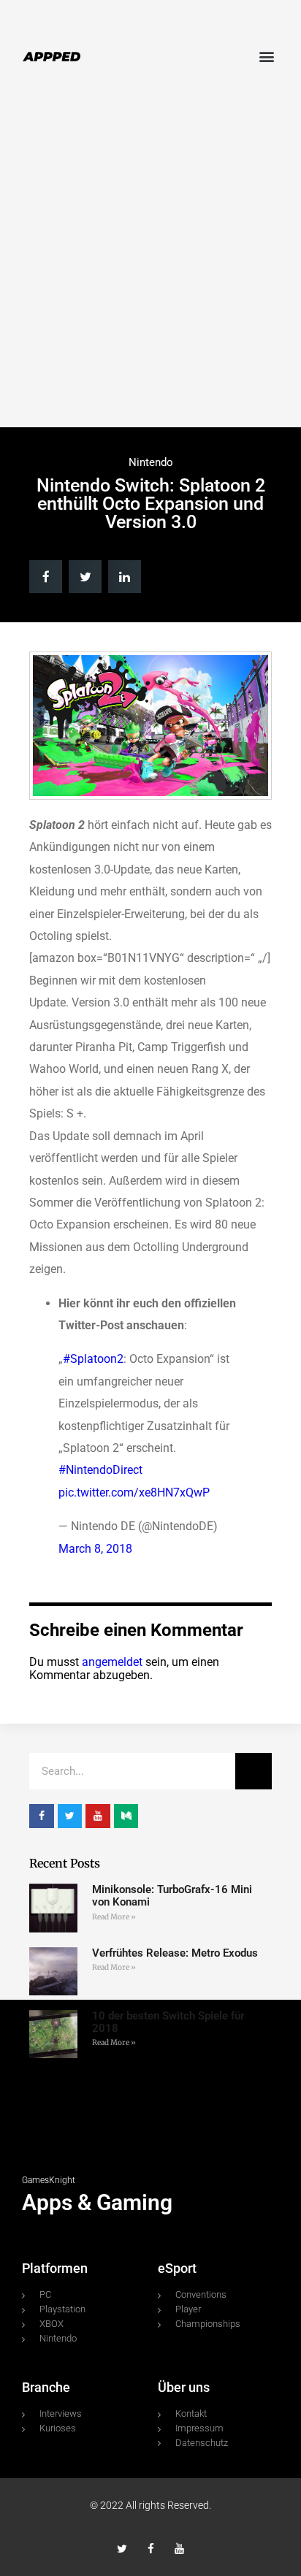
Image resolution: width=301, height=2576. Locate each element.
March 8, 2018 (95, 1549)
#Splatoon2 (93, 1359)
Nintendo (151, 462)
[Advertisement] (150, 262)
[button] (267, 56)
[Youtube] (179, 2549)
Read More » (114, 1917)
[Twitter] (122, 2549)
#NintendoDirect (100, 1470)
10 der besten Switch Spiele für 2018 (168, 2022)
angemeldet (112, 1662)
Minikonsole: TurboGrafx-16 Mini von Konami (172, 1896)
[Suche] (254, 1771)
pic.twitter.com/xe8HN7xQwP (134, 1493)
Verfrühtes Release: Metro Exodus (175, 1953)
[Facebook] (151, 2549)
